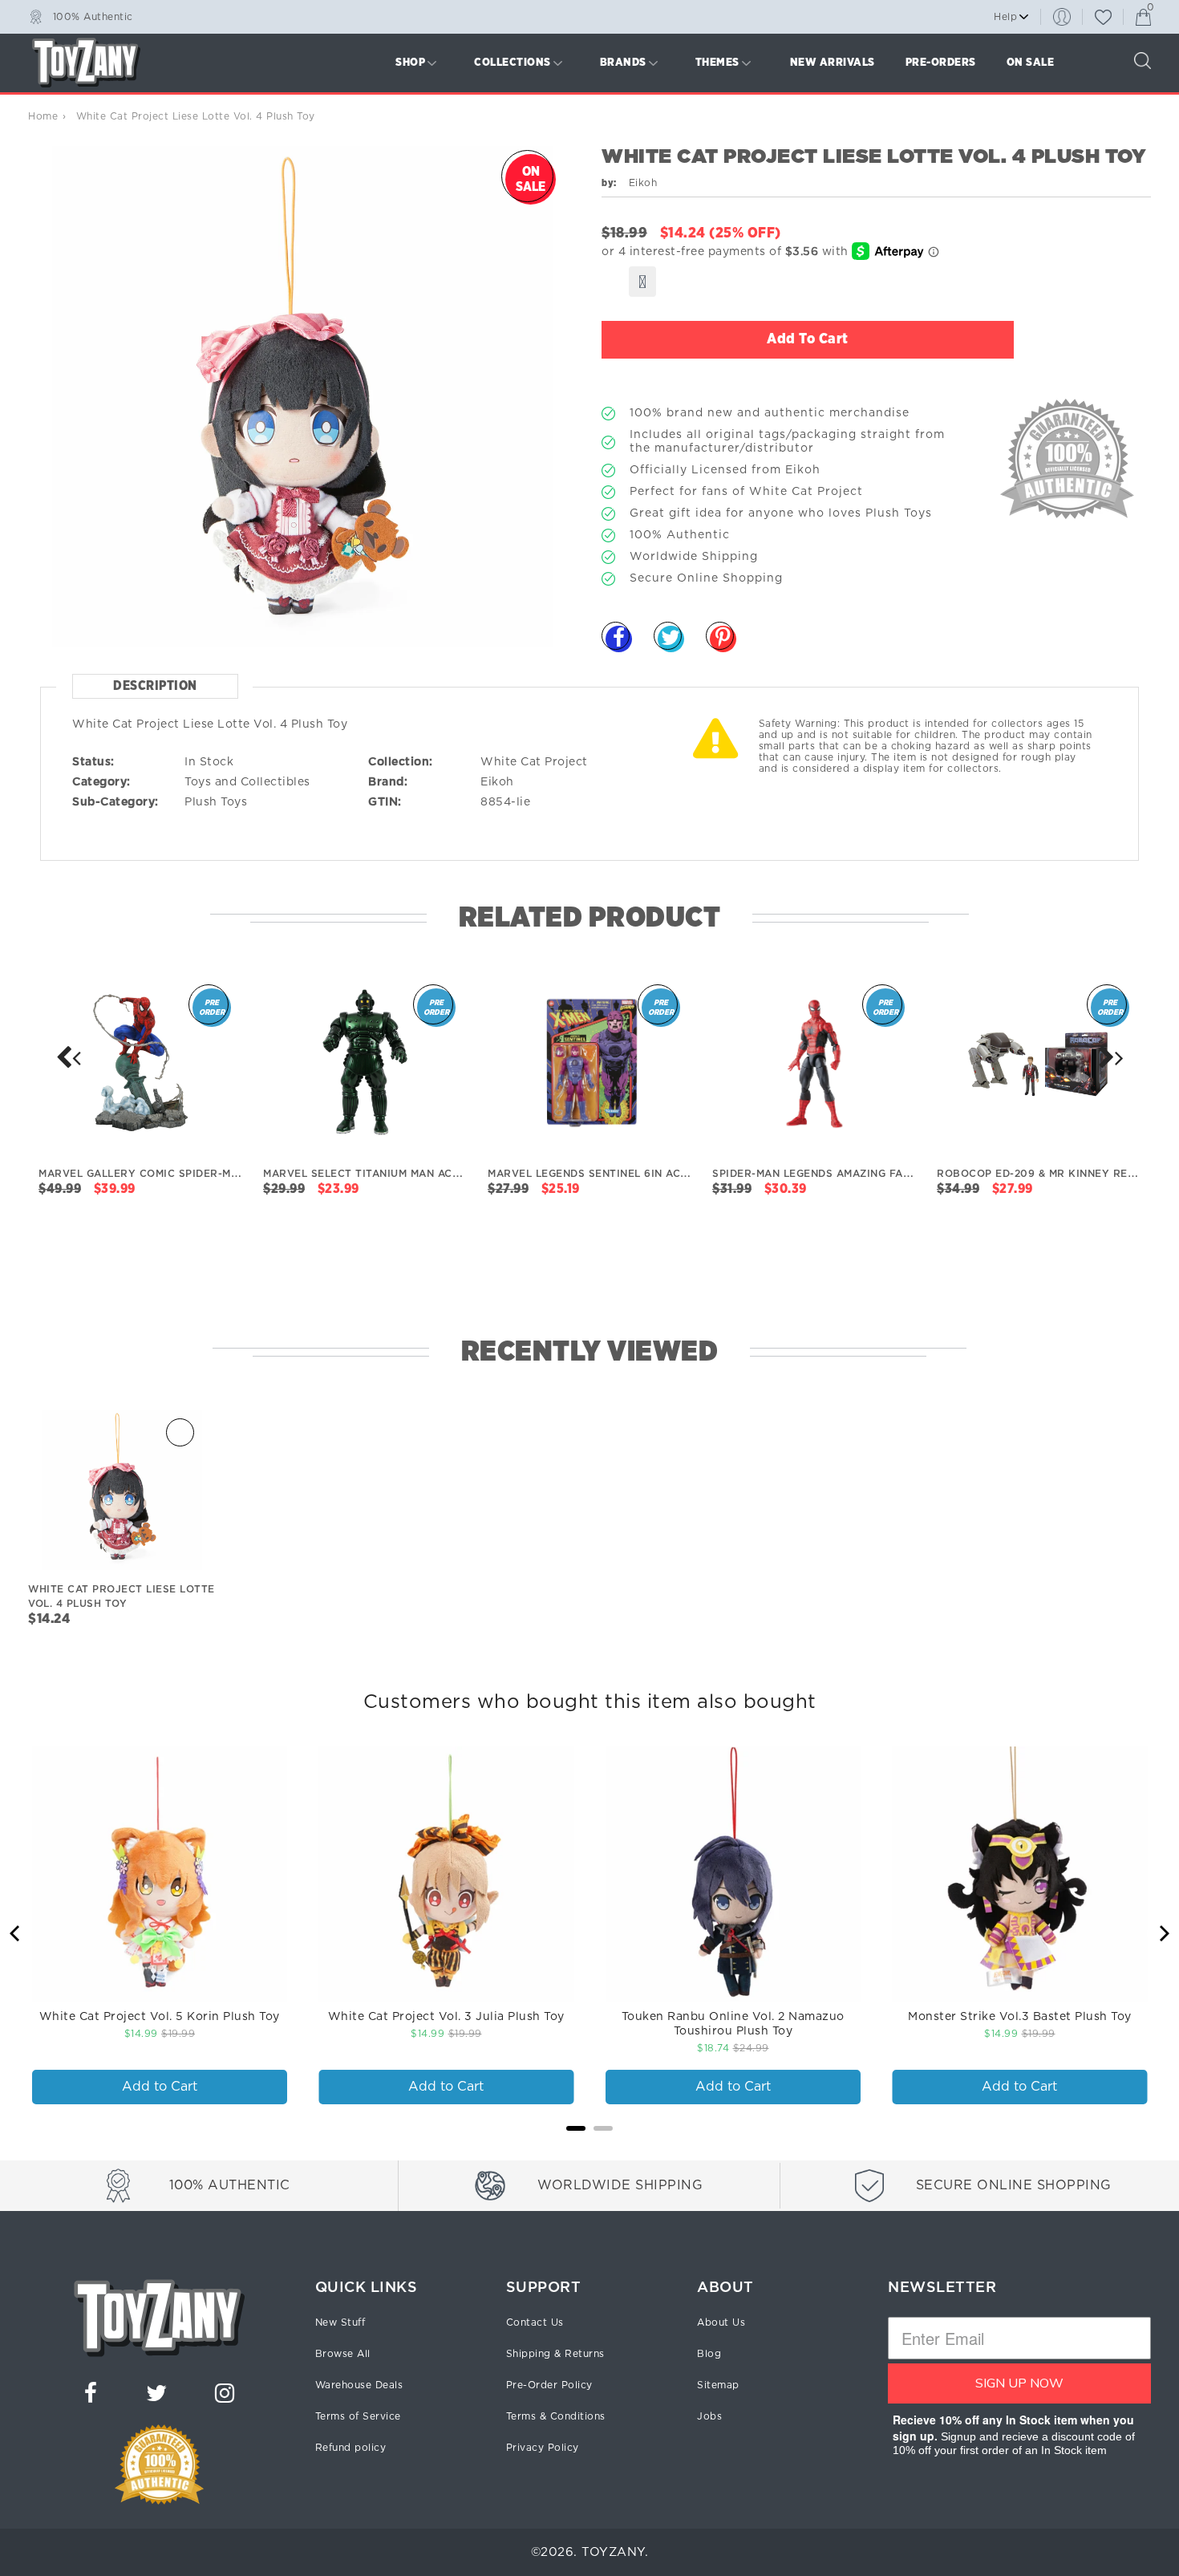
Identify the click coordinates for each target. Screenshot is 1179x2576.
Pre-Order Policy (549, 2385)
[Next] (68, 1057)
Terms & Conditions (556, 2416)
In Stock (209, 762)
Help (1005, 17)
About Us (721, 2322)
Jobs (709, 2416)
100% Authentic (93, 16)
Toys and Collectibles (247, 782)
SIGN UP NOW (1019, 2383)
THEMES (717, 63)
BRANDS (623, 63)
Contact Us (535, 2322)
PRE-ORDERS (941, 63)
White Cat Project (534, 762)
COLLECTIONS (513, 63)
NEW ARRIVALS (833, 63)
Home (43, 116)
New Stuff (340, 2322)
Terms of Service (358, 2416)
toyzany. (615, 2552)
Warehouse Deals (359, 2385)
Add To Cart (808, 339)
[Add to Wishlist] (642, 282)
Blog (709, 2354)
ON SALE (1031, 63)
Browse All (343, 2354)
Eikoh (497, 782)
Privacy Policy (543, 2448)
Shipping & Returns (555, 2354)
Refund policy (351, 2448)
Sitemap (718, 2385)
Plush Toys (216, 802)
